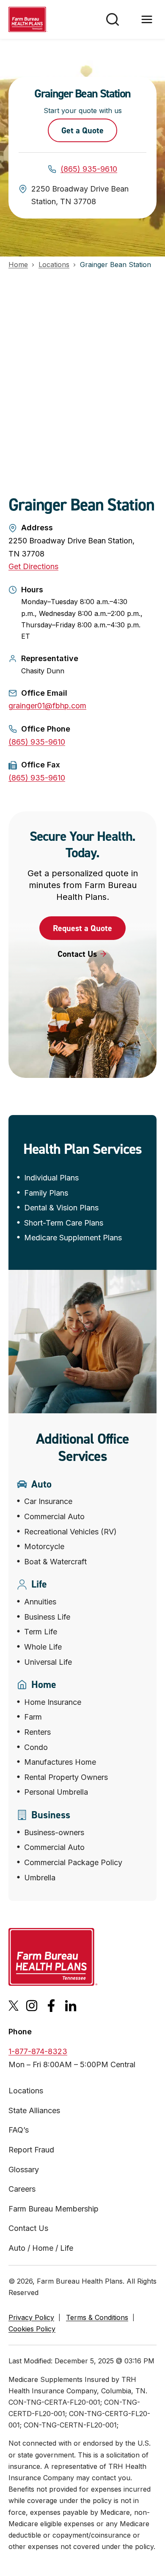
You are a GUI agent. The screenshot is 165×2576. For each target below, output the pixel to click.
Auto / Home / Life (41, 2248)
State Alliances (34, 2110)
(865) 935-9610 (89, 169)
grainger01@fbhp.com (47, 706)
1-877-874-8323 (38, 2051)
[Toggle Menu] (147, 19)
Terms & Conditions (97, 2317)
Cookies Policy (32, 2329)
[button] (82, 928)
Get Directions (33, 566)
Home (18, 265)
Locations (54, 265)
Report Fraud (31, 2150)
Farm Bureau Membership (54, 2209)
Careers (22, 2189)
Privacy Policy (31, 2317)
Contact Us (28, 2228)
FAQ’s (19, 2130)
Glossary (24, 2170)
